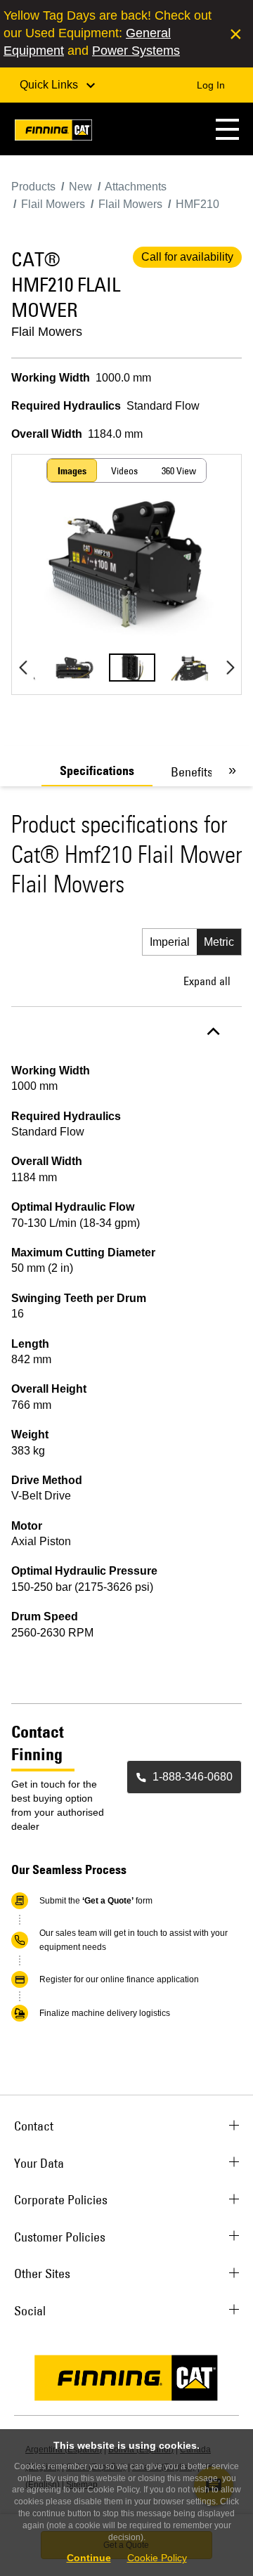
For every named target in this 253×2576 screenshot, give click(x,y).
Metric (219, 942)
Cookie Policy (157, 2558)
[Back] (23, 668)
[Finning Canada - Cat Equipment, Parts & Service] (53, 132)
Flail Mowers (47, 332)
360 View (179, 471)
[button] (227, 129)
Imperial (170, 942)
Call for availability (187, 257)
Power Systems (136, 51)
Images (72, 471)
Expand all (207, 981)
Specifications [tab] (97, 771)
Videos (124, 471)
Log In (211, 85)
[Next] (230, 668)
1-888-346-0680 (193, 1777)
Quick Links (50, 85)
